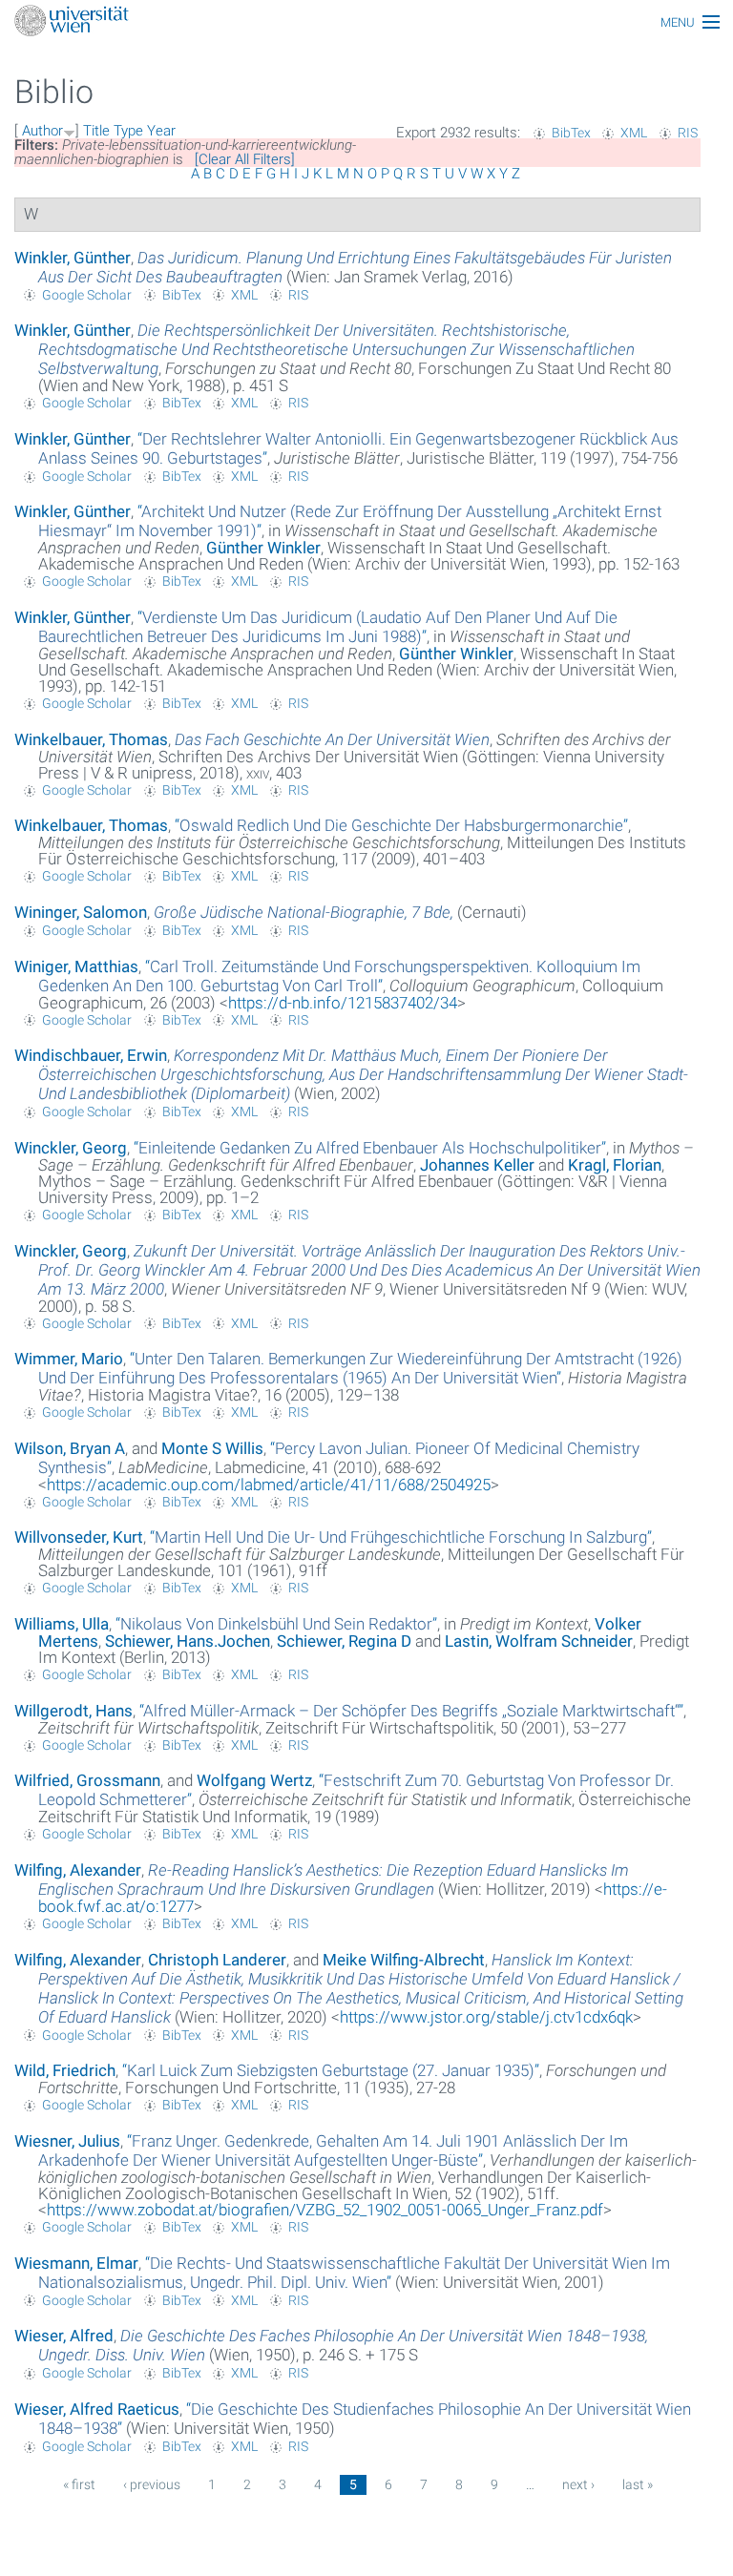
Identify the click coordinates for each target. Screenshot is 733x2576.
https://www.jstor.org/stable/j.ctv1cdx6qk (486, 2017)
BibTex (571, 133)
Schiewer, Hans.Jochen (188, 1641)
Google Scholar (87, 295)
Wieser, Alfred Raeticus (97, 2409)
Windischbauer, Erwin (91, 1055)
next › (578, 2484)
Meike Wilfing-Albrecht (404, 1960)
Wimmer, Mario (69, 1359)
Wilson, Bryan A (70, 1448)
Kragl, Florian (615, 1165)
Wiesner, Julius (67, 2141)
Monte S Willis (212, 1448)
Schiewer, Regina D (344, 1641)
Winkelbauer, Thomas (91, 739)
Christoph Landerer (217, 1960)
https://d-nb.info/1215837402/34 (343, 1003)
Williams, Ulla (62, 1624)
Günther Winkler (263, 548)
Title (96, 131)
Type (128, 131)
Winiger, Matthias (76, 966)
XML (634, 133)
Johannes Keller (477, 1165)
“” (328, 627)
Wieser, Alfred (64, 2336)
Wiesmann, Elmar (76, 2263)
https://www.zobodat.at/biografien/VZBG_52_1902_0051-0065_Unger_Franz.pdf (325, 2210)
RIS (688, 133)
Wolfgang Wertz (254, 1780)
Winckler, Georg (71, 1148)
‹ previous (152, 2484)
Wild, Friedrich (65, 2070)
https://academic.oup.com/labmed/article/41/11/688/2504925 (269, 1485)
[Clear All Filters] (245, 159)
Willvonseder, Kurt (79, 1537)
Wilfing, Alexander (78, 1870)
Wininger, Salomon (81, 912)
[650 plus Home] (366, 22)
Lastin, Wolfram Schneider (539, 1641)
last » (638, 2484)
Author (42, 131)
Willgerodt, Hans (73, 1711)
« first (79, 2484)
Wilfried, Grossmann (87, 1780)
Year (161, 131)
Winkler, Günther (73, 258)
